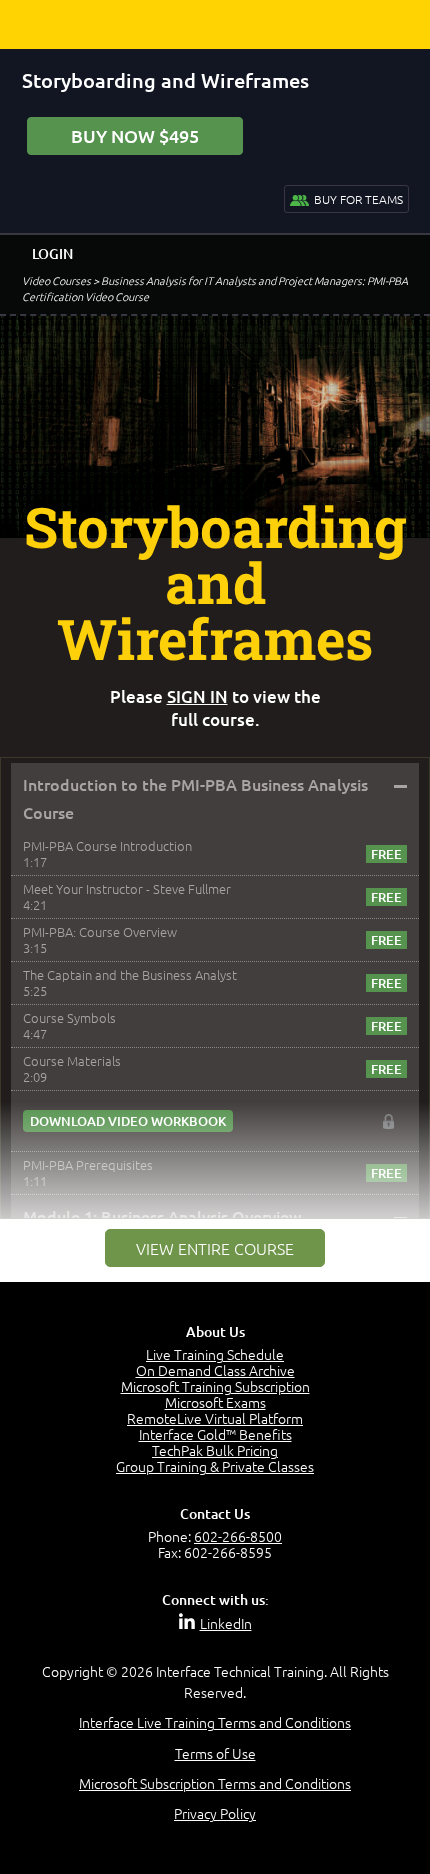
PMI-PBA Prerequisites (88, 1164)
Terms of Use (215, 1753)
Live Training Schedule (215, 1354)
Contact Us (215, 1513)
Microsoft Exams (215, 1402)
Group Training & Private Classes (215, 1466)
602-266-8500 (238, 1536)
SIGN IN (197, 696)
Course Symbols (69, 1017)
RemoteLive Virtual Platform (215, 1418)
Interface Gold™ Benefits (215, 1434)
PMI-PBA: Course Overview (100, 931)
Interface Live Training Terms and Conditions (215, 1722)
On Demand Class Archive (215, 1370)
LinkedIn (226, 1623)
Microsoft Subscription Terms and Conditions (215, 1783)
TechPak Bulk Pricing (215, 1450)
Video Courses (56, 280)
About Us (215, 1331)
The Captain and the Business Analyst (130, 974)
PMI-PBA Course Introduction (107, 845)
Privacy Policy (215, 1813)
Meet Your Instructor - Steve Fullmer (127, 888)
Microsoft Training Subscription (215, 1386)
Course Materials (72, 1060)
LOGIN (52, 253)
